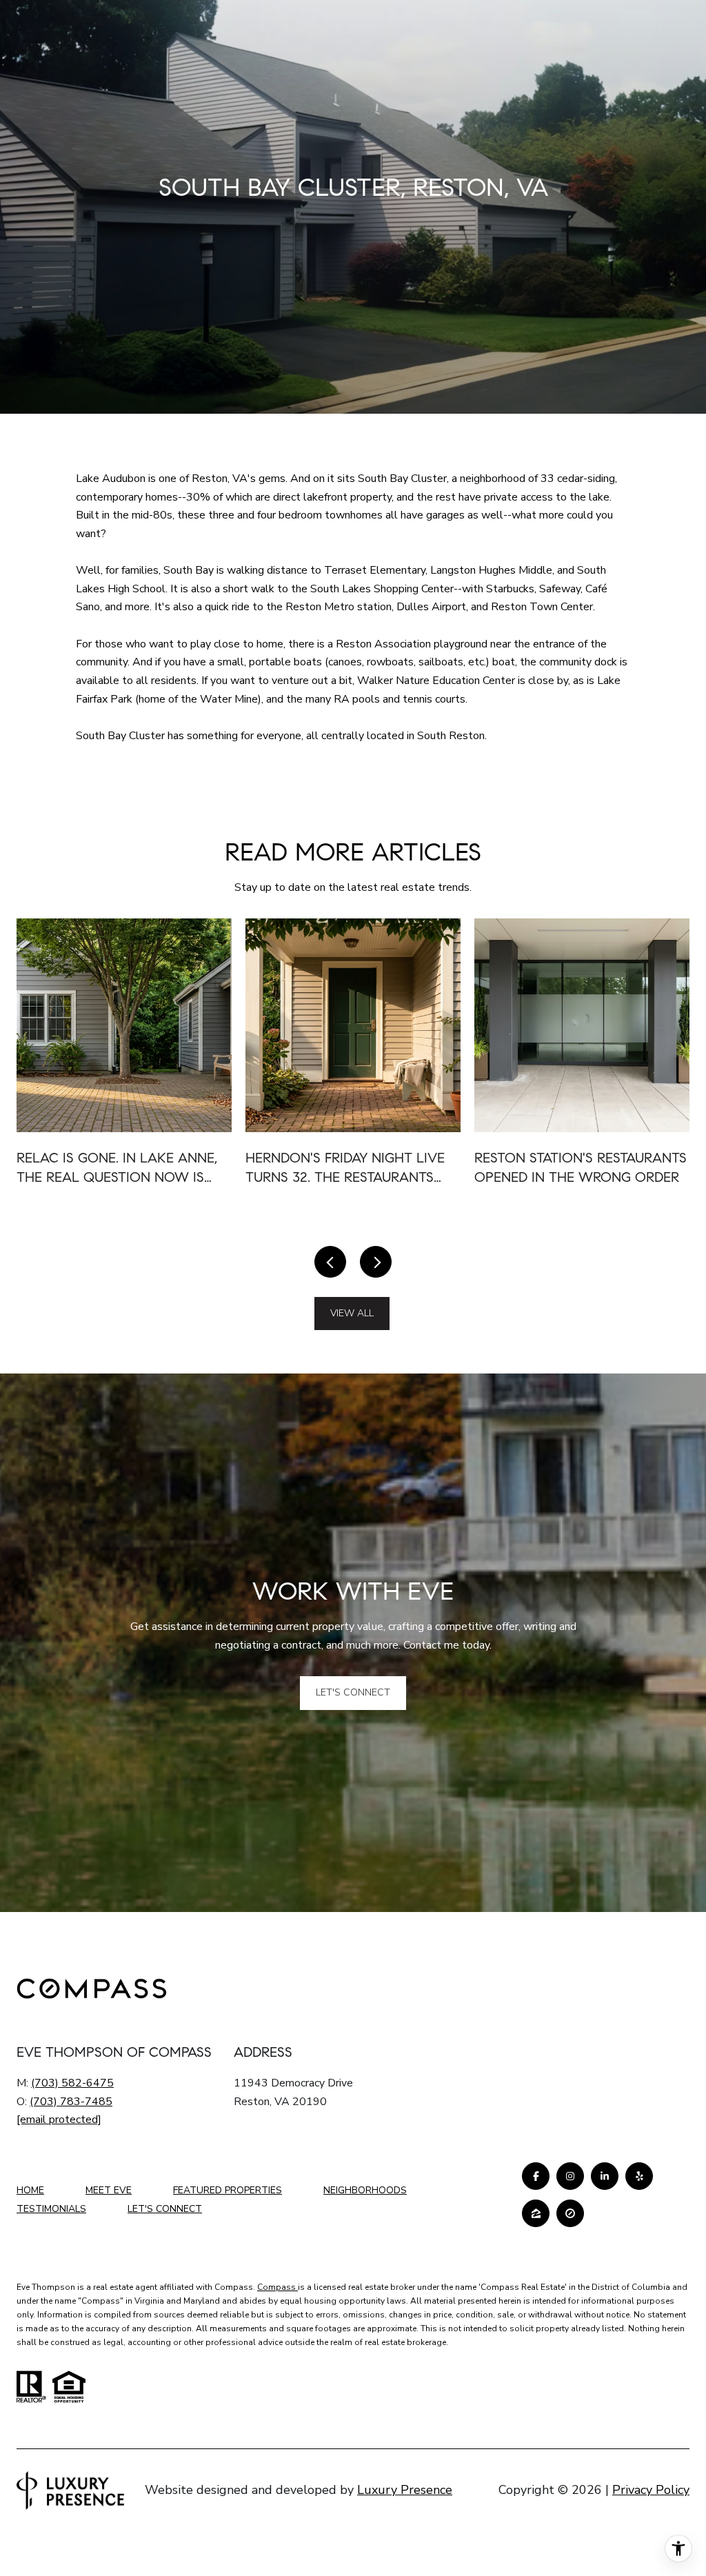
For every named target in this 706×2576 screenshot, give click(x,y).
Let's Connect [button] (353, 1692)
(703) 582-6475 (72, 2083)
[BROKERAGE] (570, 2213)
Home (30, 2190)
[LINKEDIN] (605, 2176)
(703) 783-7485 (71, 2102)
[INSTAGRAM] (570, 2176)
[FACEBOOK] (536, 2176)
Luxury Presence (405, 2490)
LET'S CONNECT (165, 2210)
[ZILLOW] (536, 2213)
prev (330, 1262)
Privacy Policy (651, 2490)
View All (352, 1313)
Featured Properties (228, 2190)
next (376, 1262)
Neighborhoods (365, 2190)
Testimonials (51, 2209)
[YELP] (639, 2176)
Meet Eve (109, 2190)
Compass (278, 2287)
